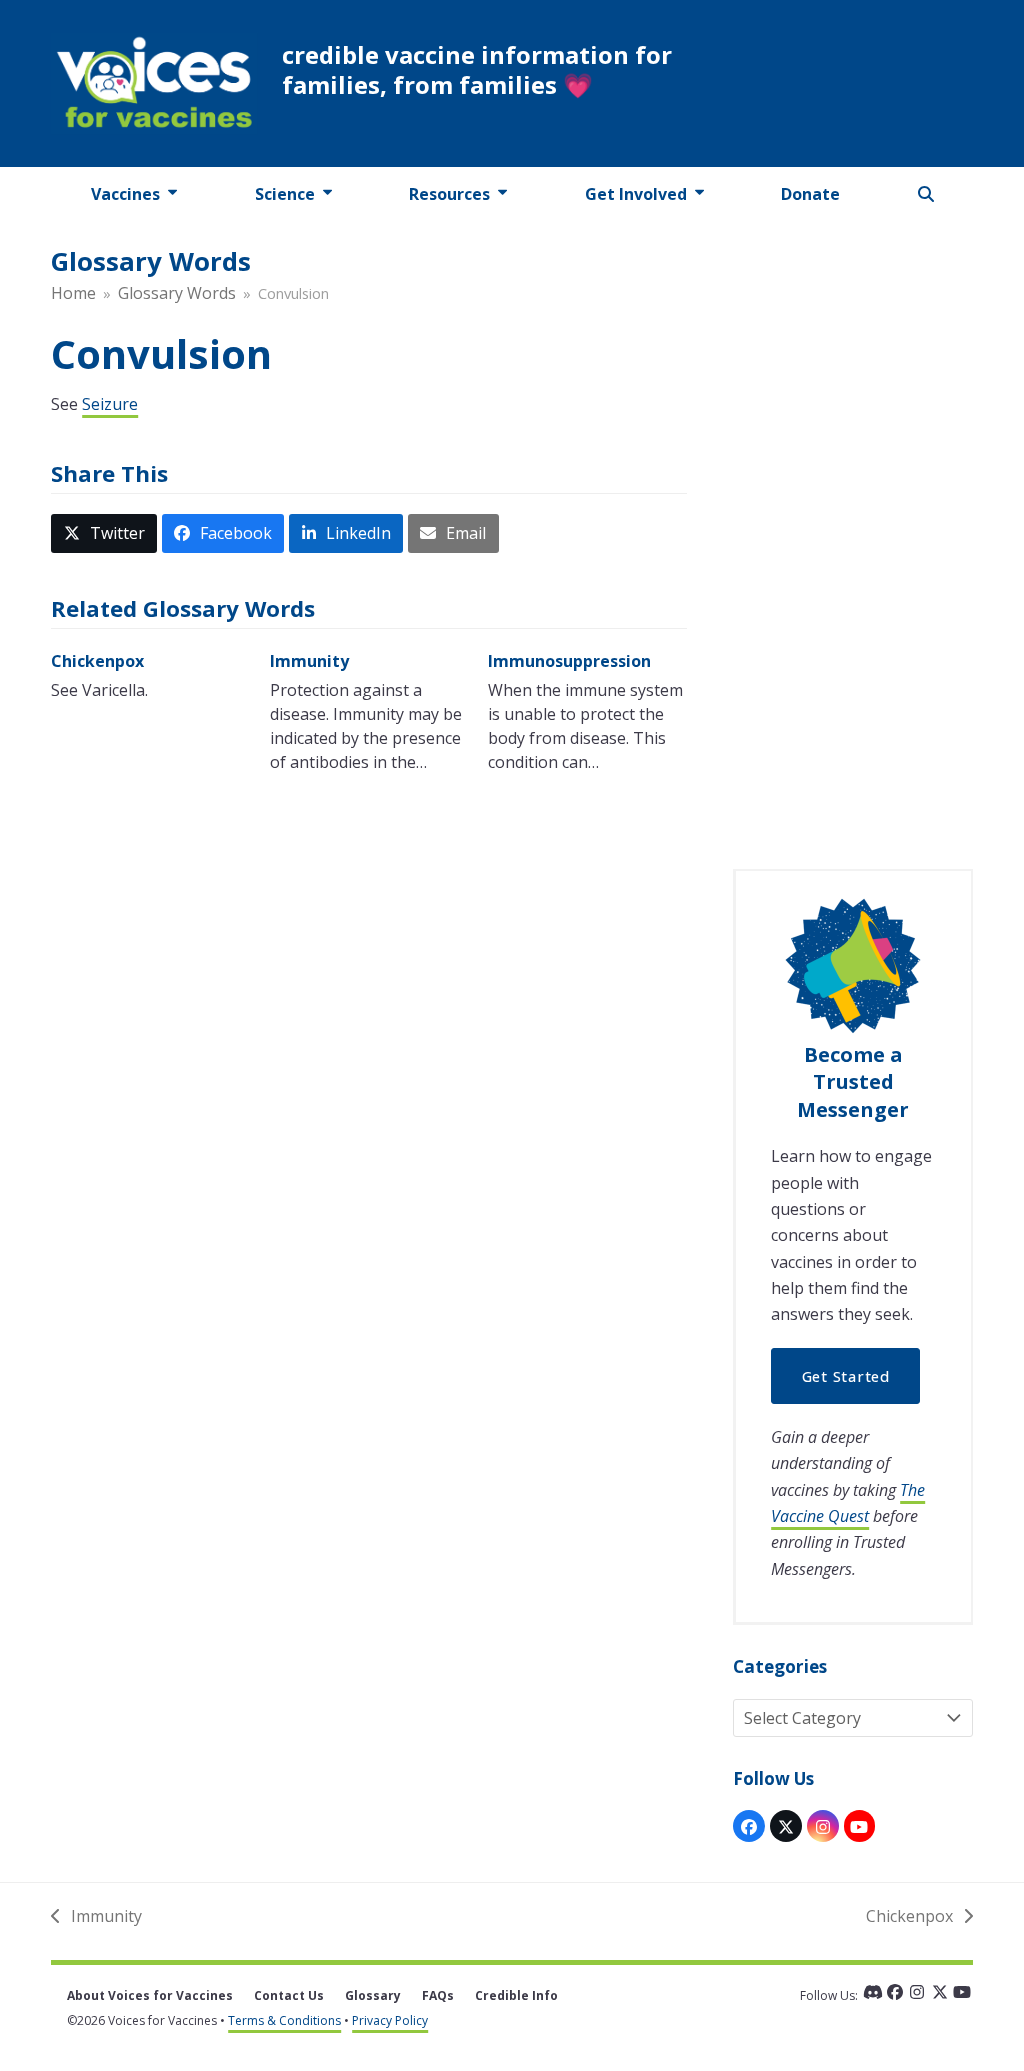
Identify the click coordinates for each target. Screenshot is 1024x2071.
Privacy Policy (390, 2020)
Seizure (110, 404)
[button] (926, 194)
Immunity (309, 661)
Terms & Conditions (284, 2020)
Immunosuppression (569, 661)
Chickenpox (97, 661)
